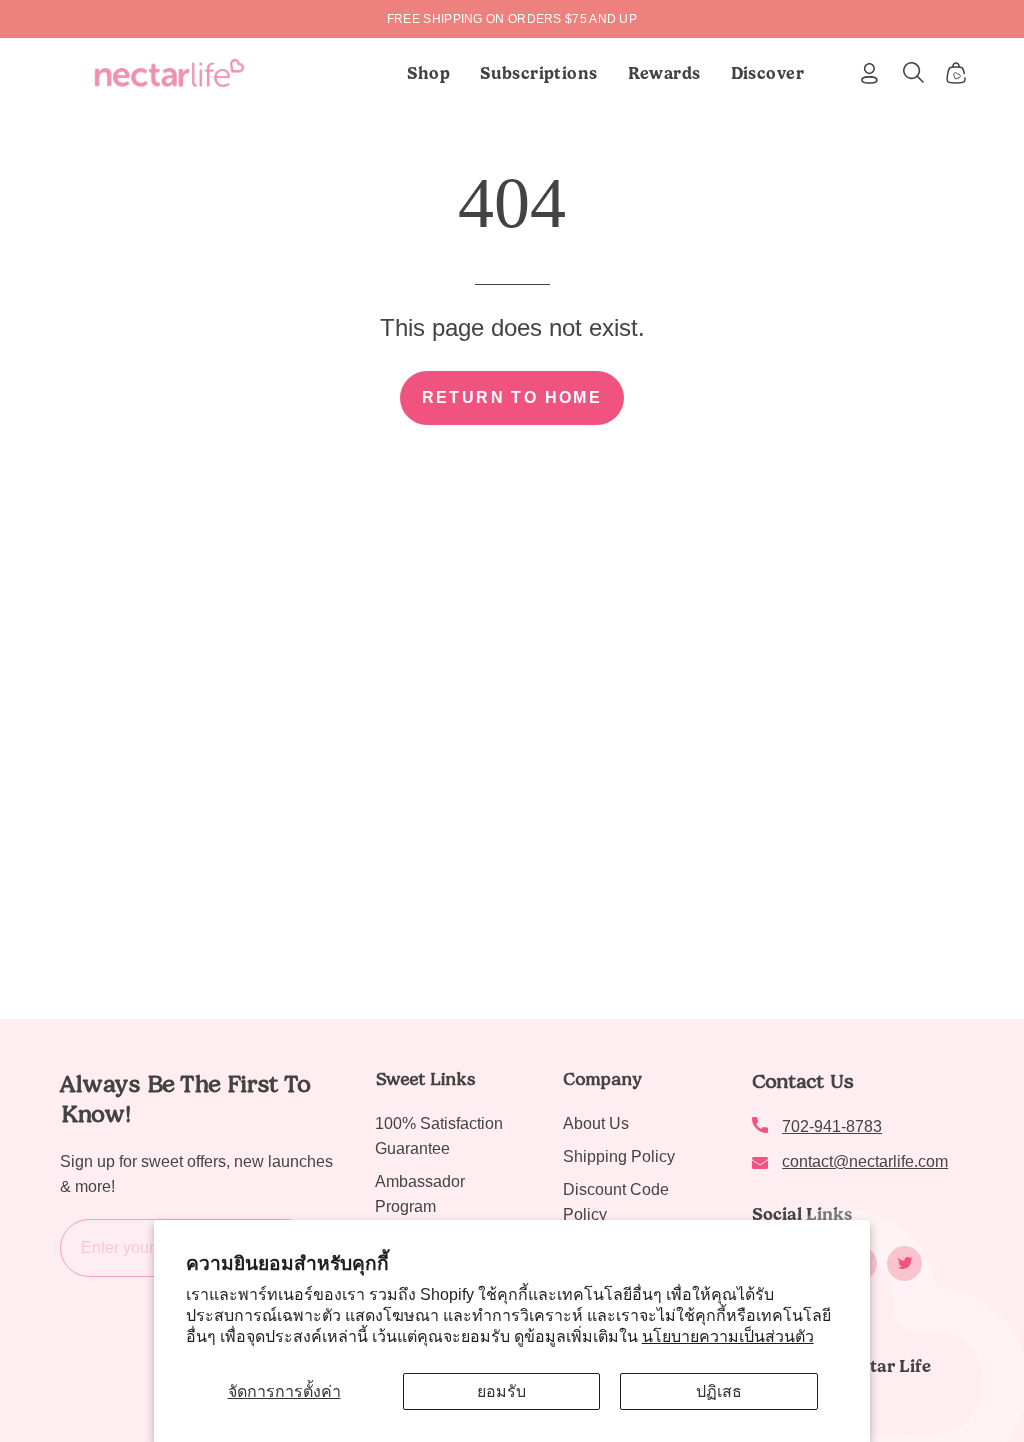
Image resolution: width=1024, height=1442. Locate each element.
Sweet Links (425, 1079)
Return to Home (512, 397)
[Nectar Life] (169, 73)
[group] (512, 19)
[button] (539, 73)
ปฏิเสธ (719, 1391)
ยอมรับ (501, 1391)
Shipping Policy (619, 1156)
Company (602, 1079)
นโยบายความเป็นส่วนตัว (728, 1336)
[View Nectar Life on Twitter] (904, 1263)
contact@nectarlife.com (865, 1161)
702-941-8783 (832, 1126)
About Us (596, 1123)
